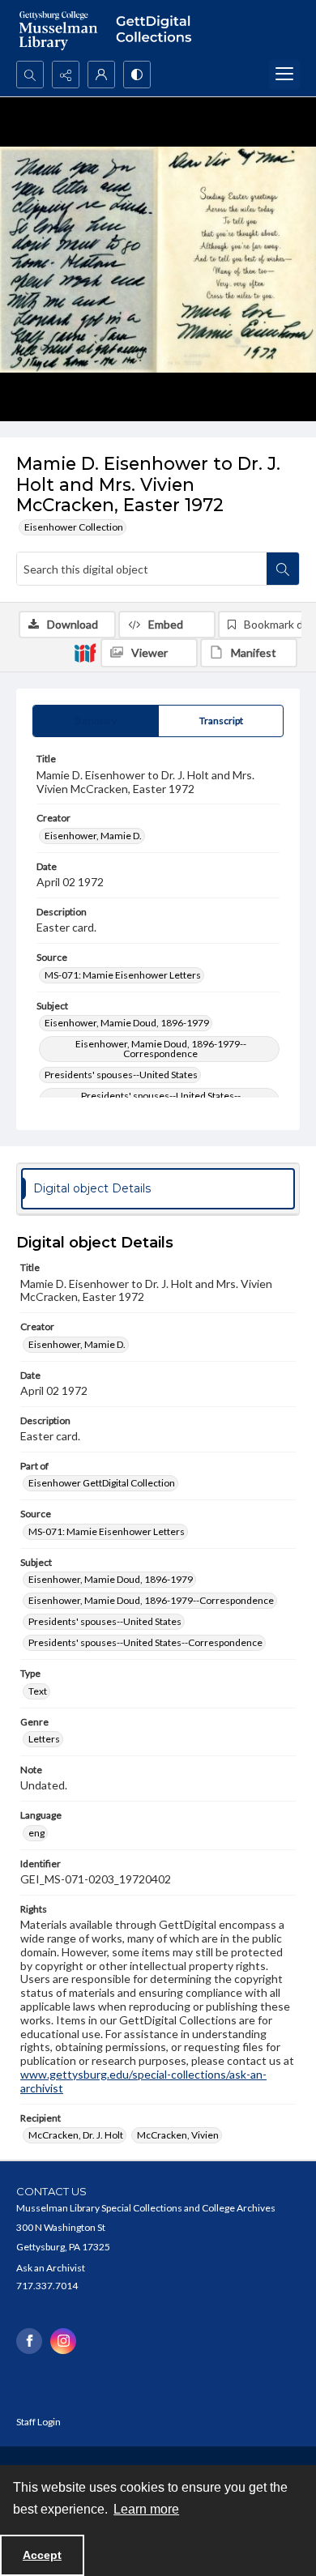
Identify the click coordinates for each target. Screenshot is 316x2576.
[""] (158, 30)
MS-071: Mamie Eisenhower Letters (123, 975)
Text (38, 1691)
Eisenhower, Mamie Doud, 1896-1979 (127, 1023)
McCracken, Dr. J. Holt (76, 2135)
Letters (44, 1739)
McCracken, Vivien (178, 2135)
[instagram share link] (63, 2341)
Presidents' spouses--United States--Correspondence (145, 1642)
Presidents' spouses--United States (121, 1075)
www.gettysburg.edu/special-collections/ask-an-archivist (143, 2081)
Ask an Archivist (51, 2268)
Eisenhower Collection (74, 527)
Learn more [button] (146, 2509)
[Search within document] (283, 569)
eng (36, 1833)
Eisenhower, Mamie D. (93, 836)
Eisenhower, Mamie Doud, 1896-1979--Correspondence (161, 1049)
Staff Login (38, 2422)
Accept (42, 2555)
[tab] (96, 721)
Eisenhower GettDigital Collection (102, 1483)
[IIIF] (85, 652)
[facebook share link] (29, 2341)
